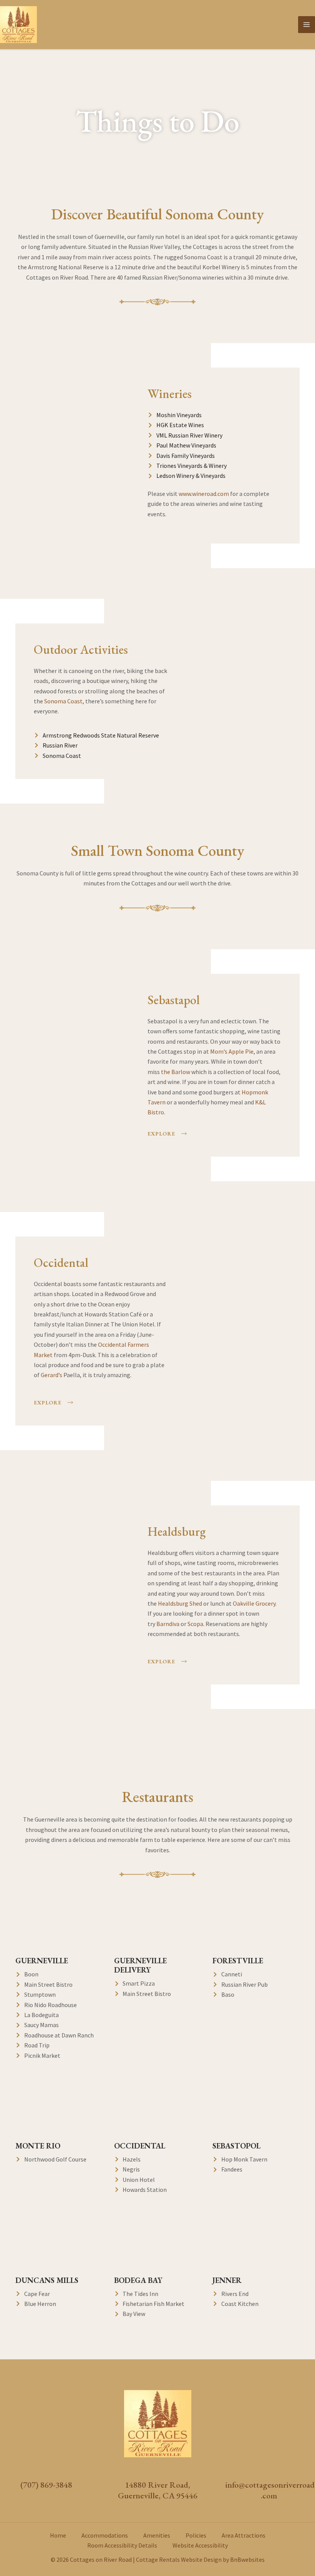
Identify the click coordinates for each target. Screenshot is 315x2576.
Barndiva (168, 1624)
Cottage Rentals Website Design (179, 2559)
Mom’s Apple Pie (232, 1051)
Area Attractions (244, 2535)
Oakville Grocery (254, 1603)
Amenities (157, 2535)
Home (58, 2535)
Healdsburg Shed (180, 1603)
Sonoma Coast (63, 701)
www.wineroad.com (204, 494)
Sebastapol (174, 1000)
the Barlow (176, 1072)
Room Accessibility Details (122, 2545)
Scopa (195, 1624)
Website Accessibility (200, 2545)
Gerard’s (51, 1375)
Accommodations (105, 2535)
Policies (196, 2535)
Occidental (61, 1263)
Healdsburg (177, 1532)
